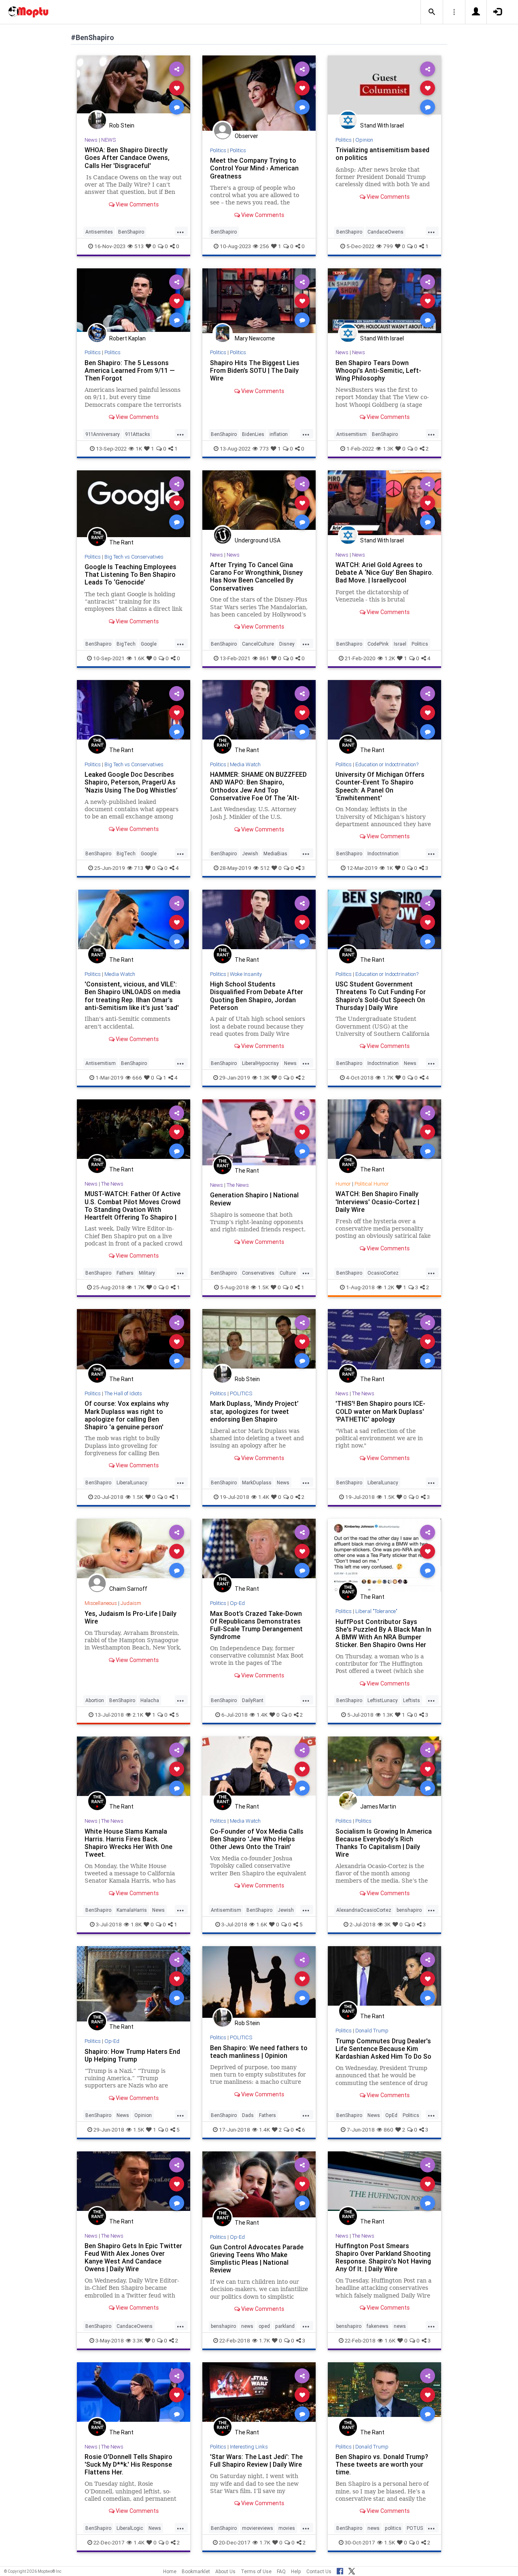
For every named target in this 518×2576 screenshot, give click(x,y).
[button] (432, 12)
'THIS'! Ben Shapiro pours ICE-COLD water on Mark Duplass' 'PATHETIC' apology (380, 1411)
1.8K (136, 1924)
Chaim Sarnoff (128, 1589)
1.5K (263, 1287)
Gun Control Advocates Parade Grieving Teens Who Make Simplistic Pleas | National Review (257, 2258)
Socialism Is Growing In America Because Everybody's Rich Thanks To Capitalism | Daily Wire (384, 1843)
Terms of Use (256, 2571)
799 (388, 246)
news (247, 2326)
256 (264, 246)
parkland (285, 2326)
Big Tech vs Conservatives (134, 557)
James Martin (378, 1807)
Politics (218, 150)
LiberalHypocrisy (260, 1063)
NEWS (108, 140)
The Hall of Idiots (123, 1393)
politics (393, 2528)
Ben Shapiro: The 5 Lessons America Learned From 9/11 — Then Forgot (130, 370)
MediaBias (275, 853)
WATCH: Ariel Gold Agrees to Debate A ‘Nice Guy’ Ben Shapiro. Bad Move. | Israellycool (384, 572)
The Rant (121, 542)
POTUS (415, 2528)
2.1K (138, 1715)
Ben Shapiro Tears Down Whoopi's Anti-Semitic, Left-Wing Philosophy (378, 370)
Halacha (150, 1700)
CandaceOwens (385, 232)
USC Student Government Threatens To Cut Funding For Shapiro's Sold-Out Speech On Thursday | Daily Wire (381, 996)
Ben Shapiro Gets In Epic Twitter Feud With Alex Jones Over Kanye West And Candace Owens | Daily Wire (133, 2257)
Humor (343, 1184)
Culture (288, 1273)
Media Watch (245, 764)
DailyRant (253, 1700)
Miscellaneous (101, 1603)
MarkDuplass (257, 1482)
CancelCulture (258, 644)
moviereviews (258, 2528)
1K (139, 448)
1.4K (264, 1497)
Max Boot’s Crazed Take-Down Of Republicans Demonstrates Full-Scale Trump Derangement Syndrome (256, 1625)
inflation (279, 434)
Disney (287, 644)
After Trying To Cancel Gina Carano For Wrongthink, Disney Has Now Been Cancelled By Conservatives (256, 576)
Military (147, 1273)
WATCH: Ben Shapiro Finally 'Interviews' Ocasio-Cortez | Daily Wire (377, 1201)
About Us (225, 2571)
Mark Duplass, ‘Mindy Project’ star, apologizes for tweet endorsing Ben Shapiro (254, 1411)
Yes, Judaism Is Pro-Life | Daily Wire (131, 1617)
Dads (248, 2115)
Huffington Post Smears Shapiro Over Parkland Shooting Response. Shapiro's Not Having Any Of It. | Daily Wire (383, 2257)
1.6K (139, 658)
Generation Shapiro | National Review (254, 1199)
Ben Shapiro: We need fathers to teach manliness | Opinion (259, 2052)
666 (137, 1078)
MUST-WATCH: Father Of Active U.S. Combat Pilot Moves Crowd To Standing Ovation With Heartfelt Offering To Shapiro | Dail (133, 1209)
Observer (246, 136)
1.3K (388, 448)
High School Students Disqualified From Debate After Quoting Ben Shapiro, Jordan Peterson (257, 996)
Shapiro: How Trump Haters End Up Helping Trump (132, 2055)
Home (170, 2571)
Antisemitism (351, 434)
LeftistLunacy (383, 1700)
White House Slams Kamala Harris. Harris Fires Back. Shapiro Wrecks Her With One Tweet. (128, 1843)
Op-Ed (237, 1603)
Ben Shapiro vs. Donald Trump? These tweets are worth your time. (382, 2464)
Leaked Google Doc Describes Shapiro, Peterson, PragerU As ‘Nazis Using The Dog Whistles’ (131, 782)
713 (139, 868)
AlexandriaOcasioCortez (364, 1910)
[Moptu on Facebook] (340, 2570)
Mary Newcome (255, 338)
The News (112, 1184)
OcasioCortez (383, 1273)
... (180, 231)
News (91, 140)
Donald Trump (372, 2031)
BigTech (126, 644)
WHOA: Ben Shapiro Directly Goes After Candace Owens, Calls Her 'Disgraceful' (127, 157)
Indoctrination (383, 853)
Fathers (125, 1273)
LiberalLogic (130, 2528)
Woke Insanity (246, 974)
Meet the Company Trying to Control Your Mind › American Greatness (254, 168)
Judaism (131, 1603)
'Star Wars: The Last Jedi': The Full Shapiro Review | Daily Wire (256, 2460)
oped (264, 2326)
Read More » (134, 88)
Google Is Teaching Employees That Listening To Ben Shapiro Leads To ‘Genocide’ (131, 574)
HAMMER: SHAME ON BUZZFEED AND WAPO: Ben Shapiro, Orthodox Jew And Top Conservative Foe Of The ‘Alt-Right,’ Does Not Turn (258, 790)
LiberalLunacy (132, 1482)
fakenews (378, 2326)
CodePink (378, 644)
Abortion (95, 1700)
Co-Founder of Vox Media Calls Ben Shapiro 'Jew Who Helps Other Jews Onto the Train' (257, 1839)
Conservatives (258, 1273)
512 (265, 868)
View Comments (137, 204)
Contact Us (319, 2571)
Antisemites (99, 232)
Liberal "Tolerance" (376, 1611)
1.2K (390, 658)
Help (296, 2571)
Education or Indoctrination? (387, 764)
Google (149, 644)
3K (387, 1924)
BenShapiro (131, 232)
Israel (400, 644)
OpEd (391, 2115)
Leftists (412, 1700)
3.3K (138, 2340)
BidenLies (253, 434)
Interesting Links (249, 2447)
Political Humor (372, 1184)
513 (139, 246)
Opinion (364, 140)
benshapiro (409, 1910)
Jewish (250, 853)
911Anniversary (103, 434)
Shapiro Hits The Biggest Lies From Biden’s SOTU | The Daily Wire (255, 370)
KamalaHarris (132, 1910)
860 (388, 2130)
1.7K (388, 1078)
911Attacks (138, 434)
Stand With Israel (382, 125)
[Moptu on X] (352, 2570)
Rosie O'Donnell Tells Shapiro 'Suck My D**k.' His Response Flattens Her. (128, 2464)
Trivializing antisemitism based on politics (382, 154)
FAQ (281, 2571)
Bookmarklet (196, 2571)
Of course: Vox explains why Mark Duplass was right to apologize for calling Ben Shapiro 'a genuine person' (127, 1415)
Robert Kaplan (127, 338)
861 (264, 658)
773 (264, 448)
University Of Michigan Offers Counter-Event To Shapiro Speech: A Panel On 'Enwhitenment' (380, 786)
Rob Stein (122, 125)
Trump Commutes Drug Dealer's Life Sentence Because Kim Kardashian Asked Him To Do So (383, 2049)
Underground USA (258, 540)
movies (287, 2528)
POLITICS (241, 1393)
